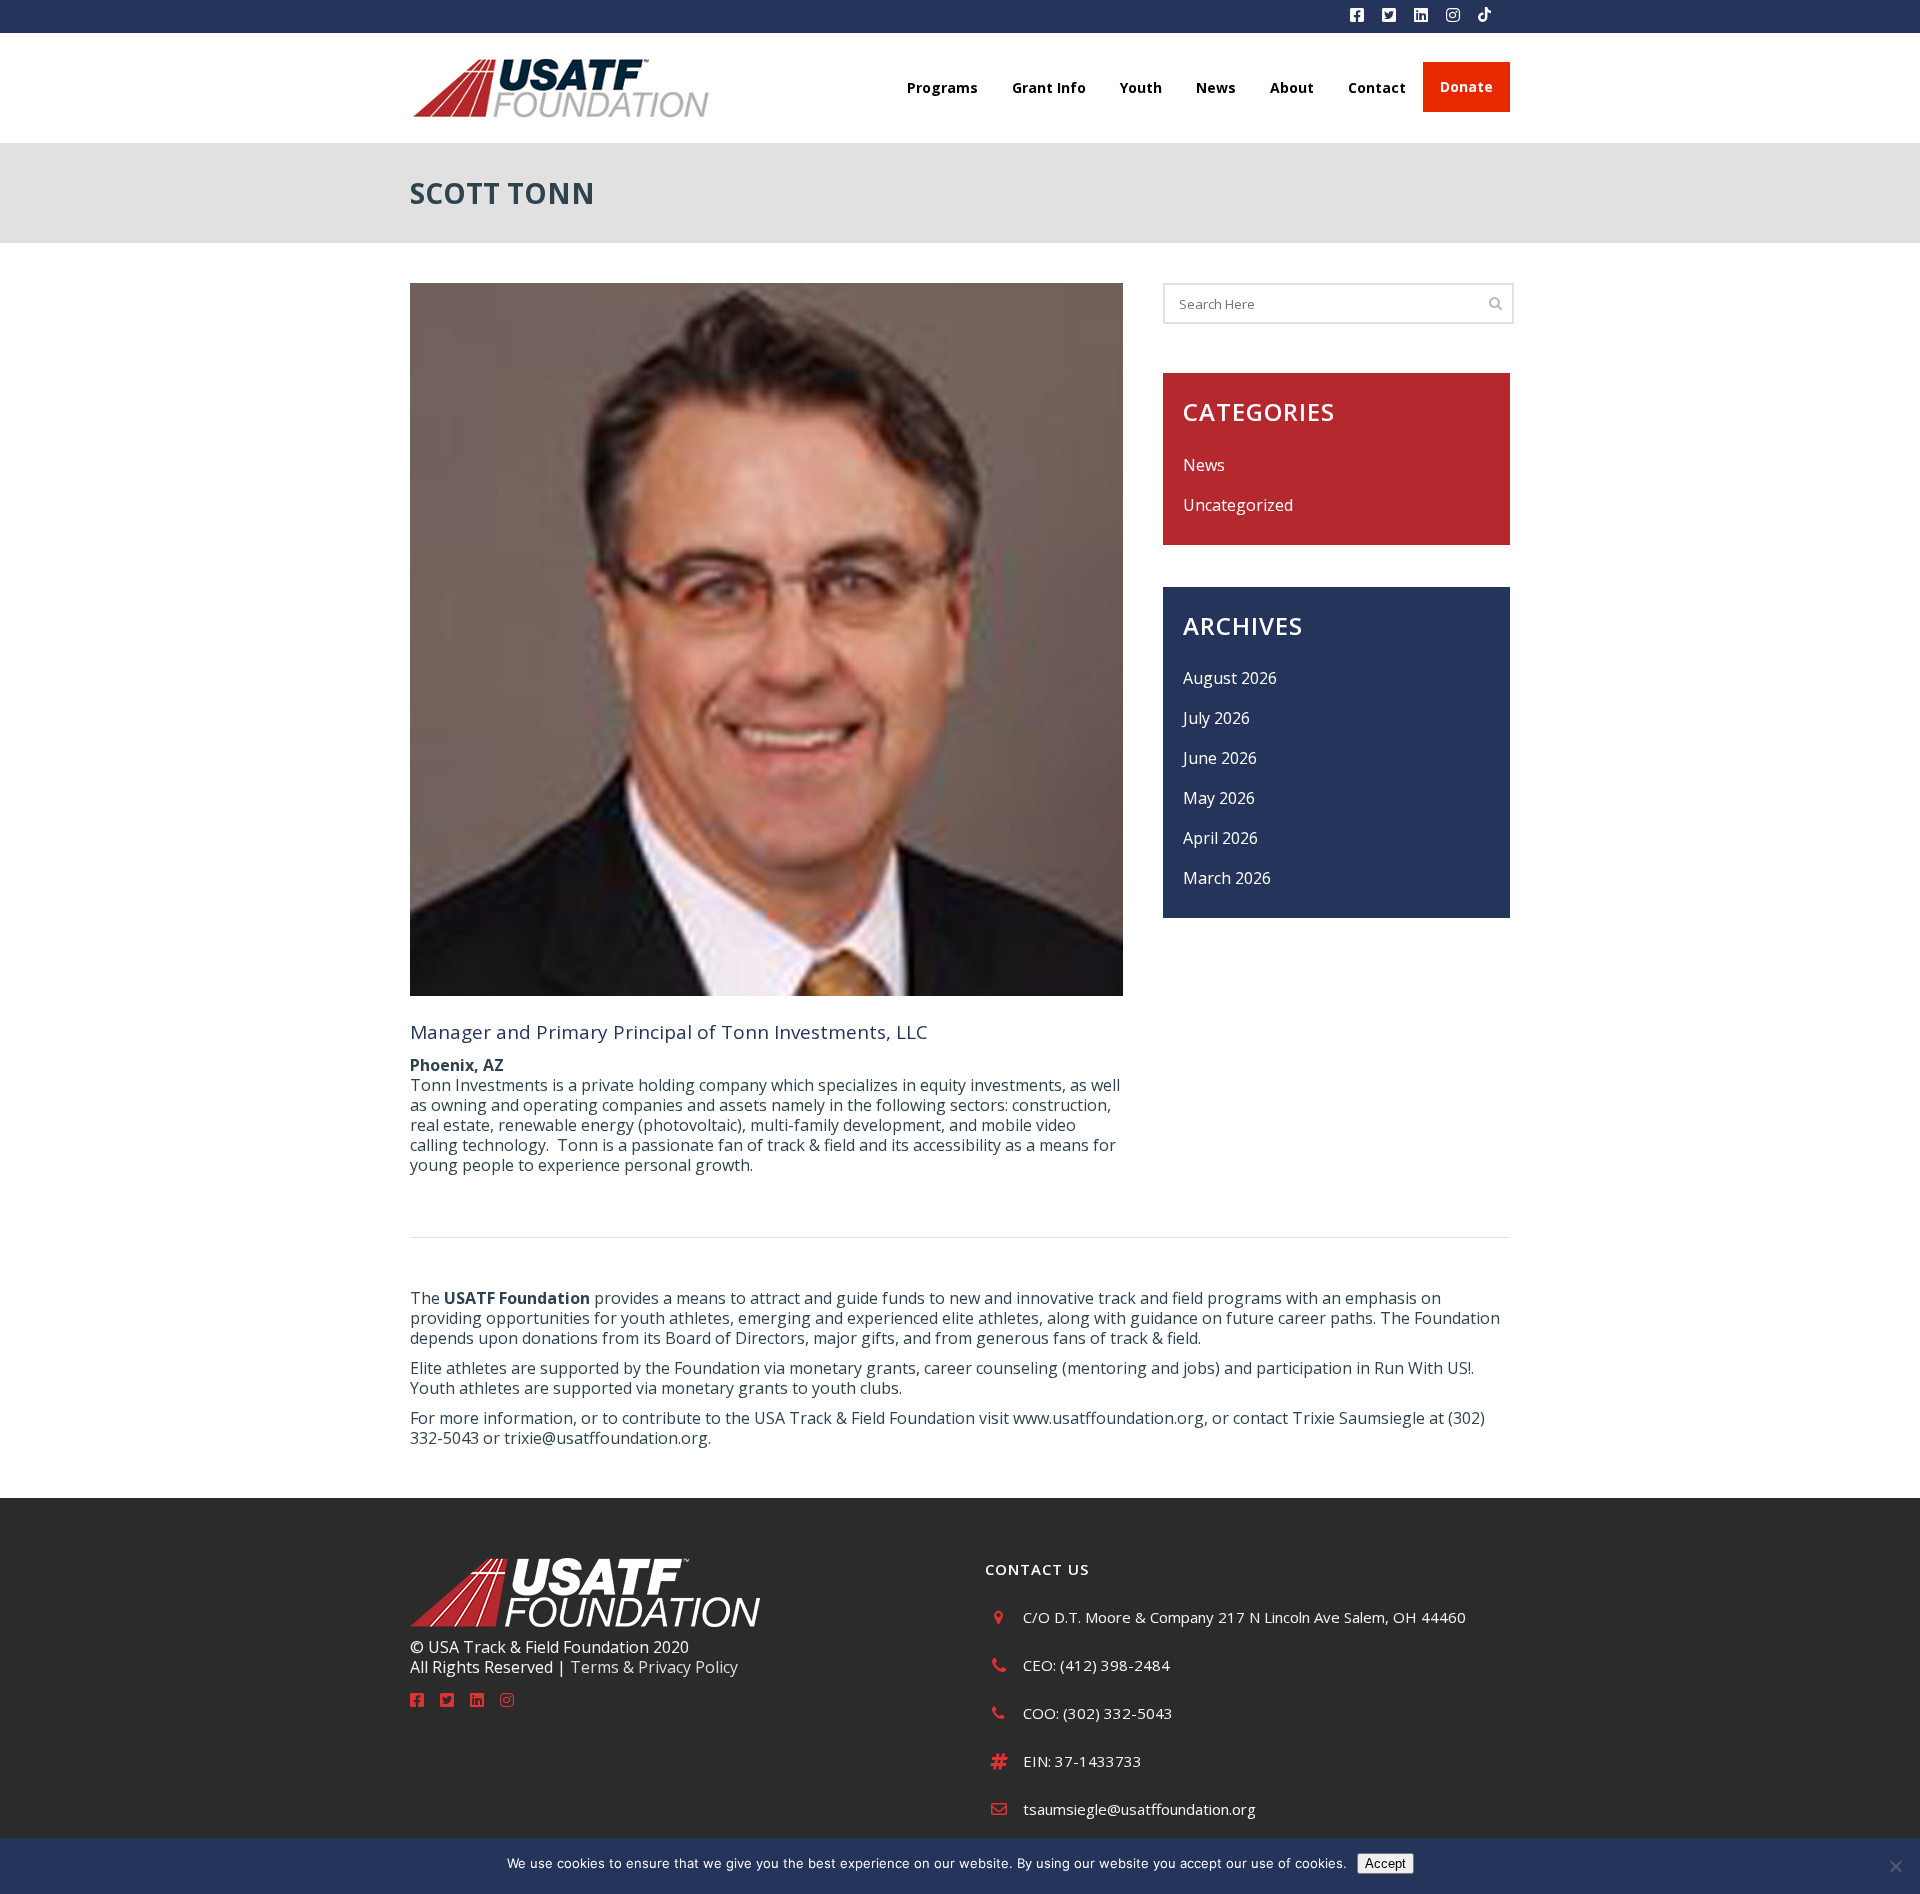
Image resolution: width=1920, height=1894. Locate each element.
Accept (1385, 1863)
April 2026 (1220, 838)
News (1204, 465)
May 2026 (1219, 798)
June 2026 (1220, 758)
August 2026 (1230, 678)
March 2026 (1227, 878)
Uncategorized (1238, 505)
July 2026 (1216, 718)
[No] (1895, 1866)
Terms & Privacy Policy (654, 1667)
